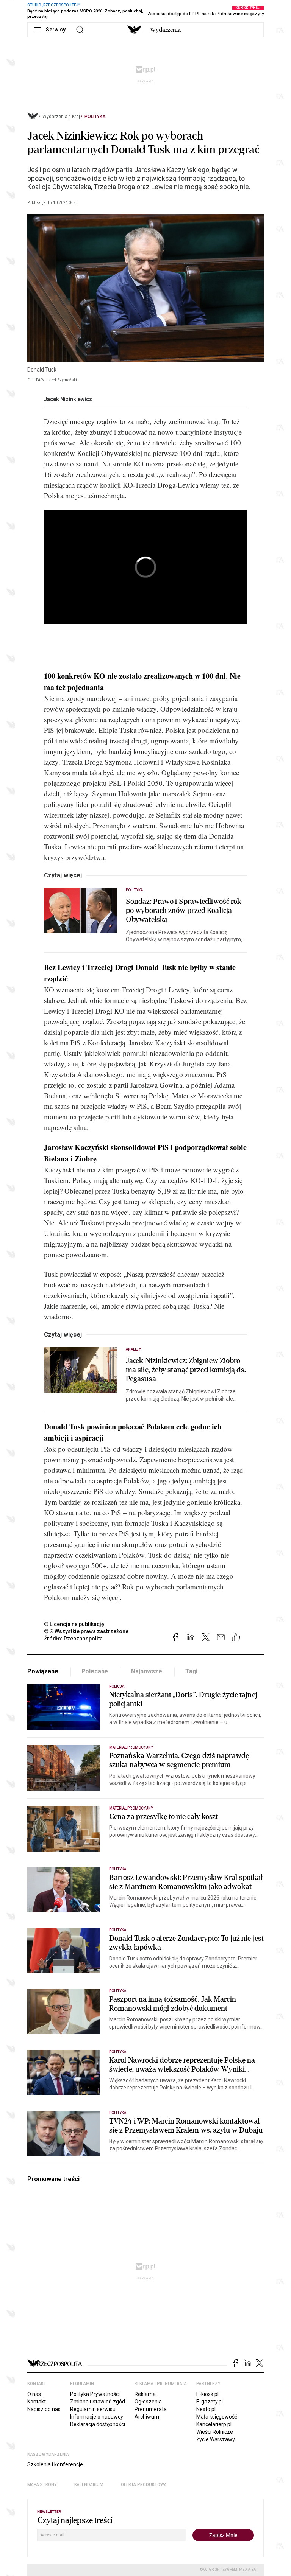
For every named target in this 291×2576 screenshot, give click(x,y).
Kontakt (37, 2402)
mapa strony (42, 2485)
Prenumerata (151, 2409)
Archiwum (147, 2417)
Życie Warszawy (216, 2439)
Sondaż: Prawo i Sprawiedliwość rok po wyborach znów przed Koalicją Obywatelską (184, 911)
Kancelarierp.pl (214, 2424)
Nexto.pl (206, 2409)
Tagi (191, 1671)
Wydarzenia (165, 30)
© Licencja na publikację (74, 1624)
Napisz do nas (44, 2409)
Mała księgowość (217, 2417)
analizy (133, 1349)
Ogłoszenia (148, 2402)
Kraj (76, 117)
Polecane (95, 1671)
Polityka (95, 117)
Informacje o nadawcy (97, 2417)
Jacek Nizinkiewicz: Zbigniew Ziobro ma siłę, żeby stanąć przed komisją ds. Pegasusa (186, 1370)
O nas (34, 2394)
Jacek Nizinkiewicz (68, 399)
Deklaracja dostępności (98, 2424)
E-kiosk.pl (207, 2394)
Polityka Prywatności (95, 2394)
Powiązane (43, 1671)
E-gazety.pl (210, 2402)
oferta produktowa (144, 2485)
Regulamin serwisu (93, 2409)
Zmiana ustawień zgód (98, 2402)
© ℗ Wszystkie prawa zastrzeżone (86, 1631)
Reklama (145, 2394)
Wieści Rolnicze (215, 2432)
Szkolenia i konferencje (55, 2464)
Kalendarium (89, 2485)
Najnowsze (147, 1671)
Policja (117, 1686)
